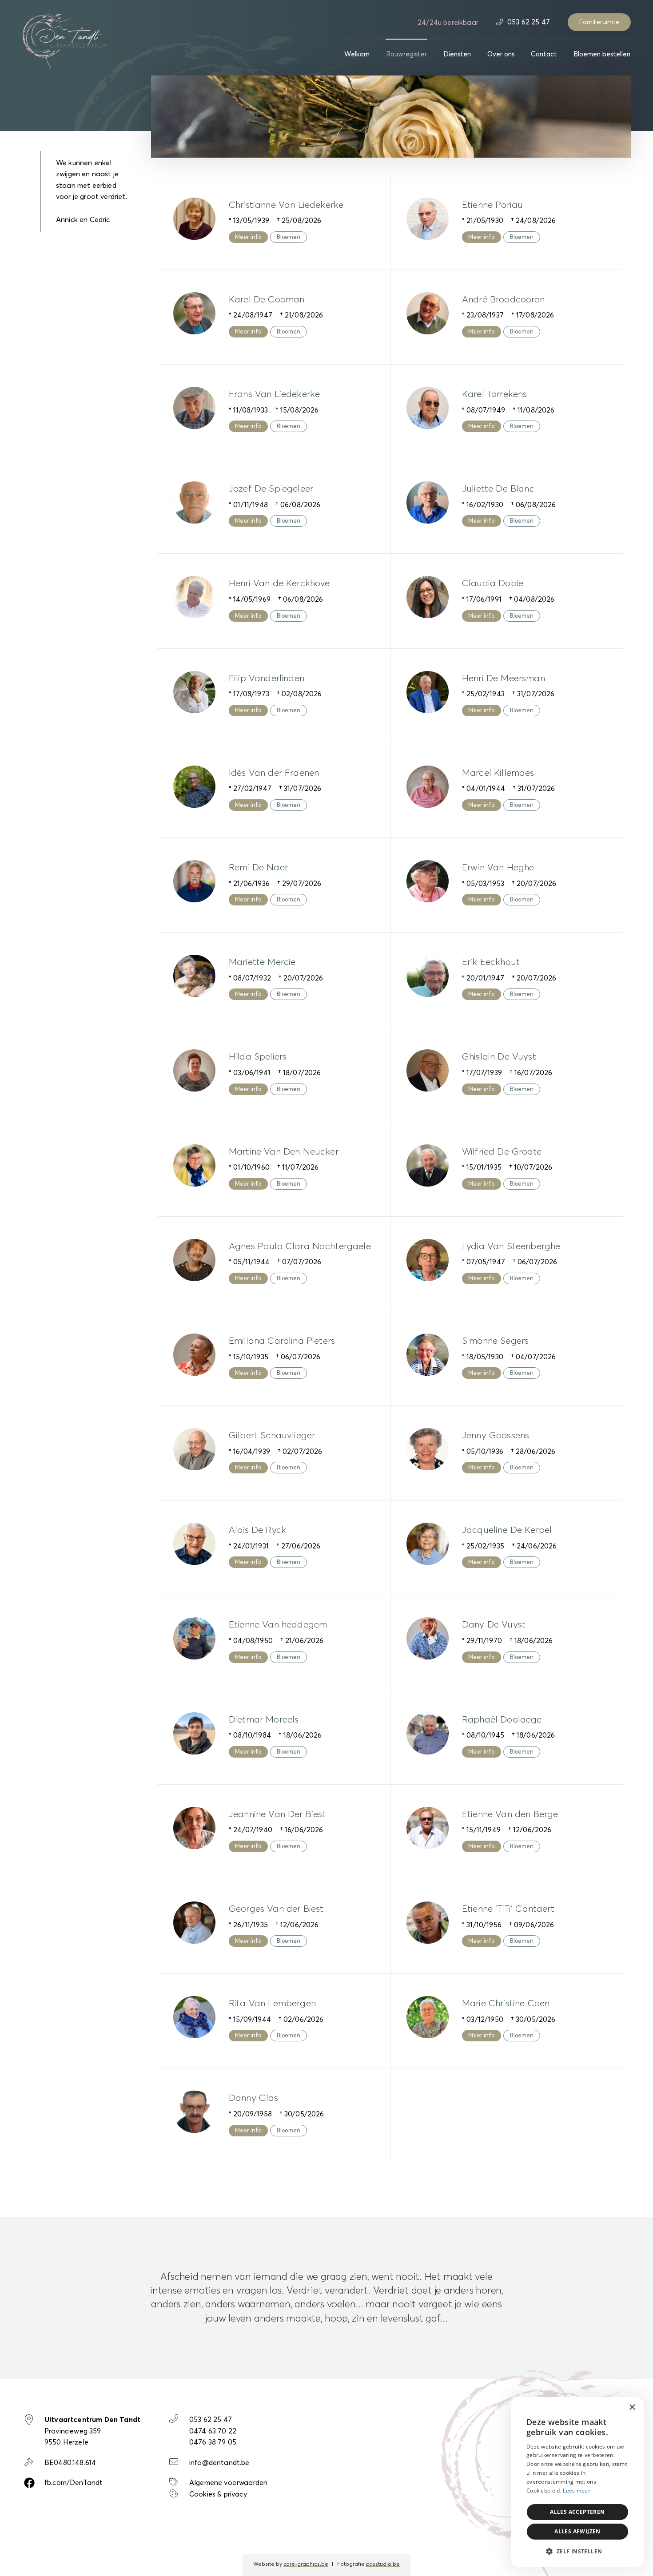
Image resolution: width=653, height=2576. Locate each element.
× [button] (632, 2407)
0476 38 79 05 (213, 2442)
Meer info (248, 237)
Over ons (501, 54)
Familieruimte (599, 22)
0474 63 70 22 (213, 2431)
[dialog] (577, 2482)
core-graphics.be (306, 2564)
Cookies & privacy (218, 2494)
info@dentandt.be (219, 2463)
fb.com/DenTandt (74, 2483)
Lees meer (577, 2491)
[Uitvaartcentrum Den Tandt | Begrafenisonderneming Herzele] (64, 40)
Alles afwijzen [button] (577, 2531)
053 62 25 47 (528, 22)
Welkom (357, 54)
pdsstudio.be (383, 2564)
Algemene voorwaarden (228, 2483)
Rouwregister (406, 54)
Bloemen (289, 237)
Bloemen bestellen (602, 54)
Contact (544, 54)
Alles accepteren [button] (577, 2512)
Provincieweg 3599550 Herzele (92, 2431)
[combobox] (613, 2408)
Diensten (457, 54)
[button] (577, 2552)
